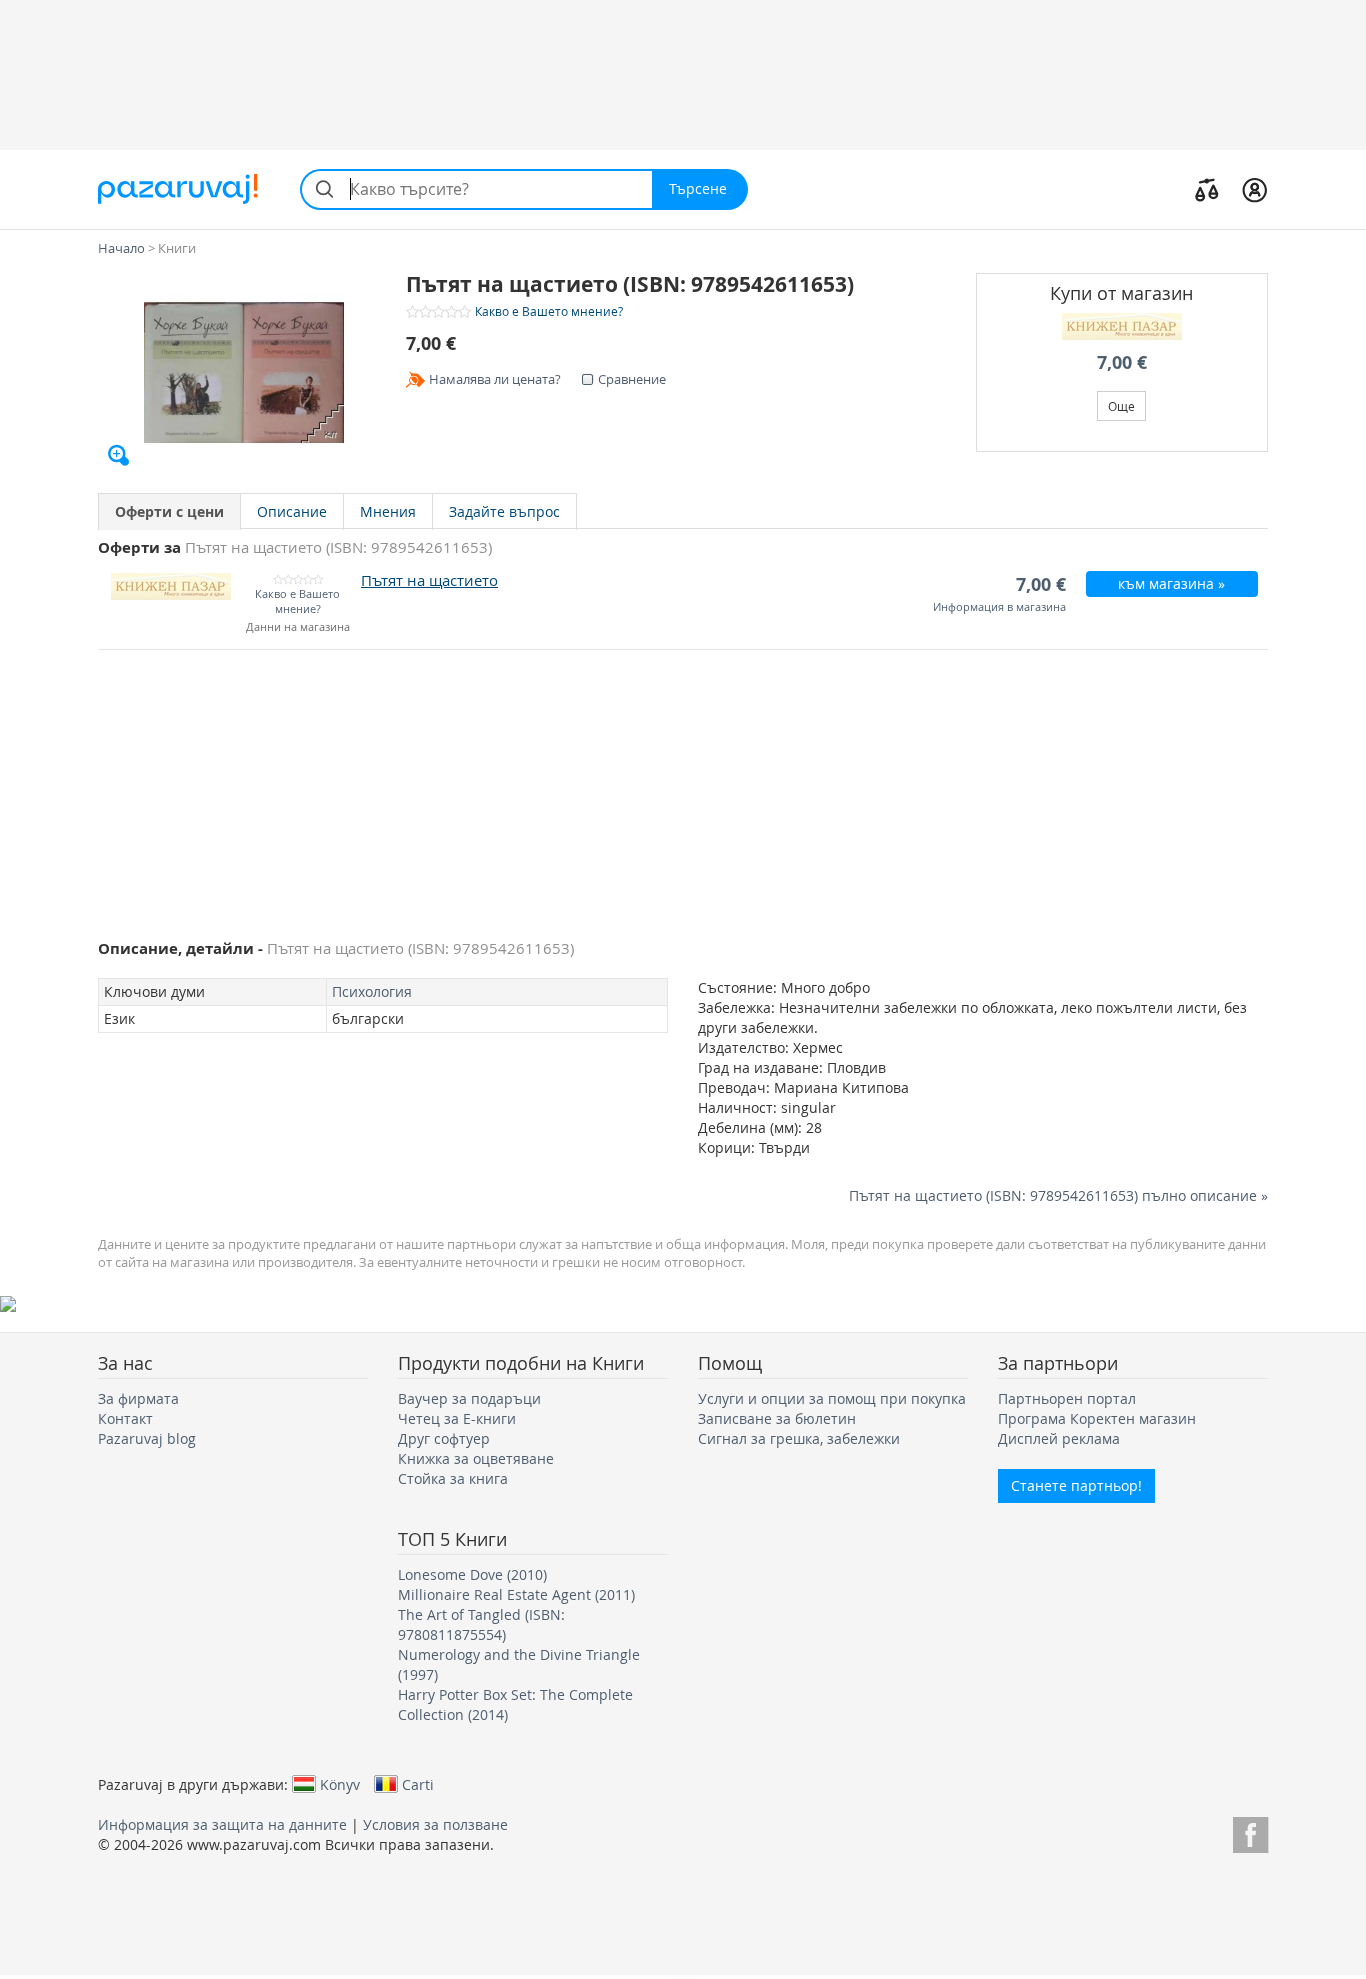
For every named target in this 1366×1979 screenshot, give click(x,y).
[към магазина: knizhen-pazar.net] (1122, 326)
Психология (372, 991)
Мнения (388, 511)
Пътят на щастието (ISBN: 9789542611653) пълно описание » (1058, 1195)
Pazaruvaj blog (147, 1438)
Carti (418, 1784)
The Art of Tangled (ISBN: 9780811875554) (481, 1624)
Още (1121, 406)
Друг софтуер (444, 1438)
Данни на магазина (298, 627)
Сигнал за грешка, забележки (799, 1438)
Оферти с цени (169, 511)
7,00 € (1122, 362)
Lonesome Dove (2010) (472, 1574)
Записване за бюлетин (777, 1418)
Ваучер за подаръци (469, 1398)
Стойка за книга (453, 1478)
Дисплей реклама (1059, 1438)
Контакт (125, 1418)
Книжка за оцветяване (476, 1458)
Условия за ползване (435, 1824)
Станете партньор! (1076, 1485)
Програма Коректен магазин (1097, 1418)
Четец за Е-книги (457, 1418)
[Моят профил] (1254, 189)
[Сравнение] (1207, 189)
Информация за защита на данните (222, 1824)
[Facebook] (1250, 1831)
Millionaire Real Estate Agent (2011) (516, 1594)
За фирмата (138, 1398)
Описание (292, 511)
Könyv (340, 1784)
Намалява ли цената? (495, 379)
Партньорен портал (1067, 1398)
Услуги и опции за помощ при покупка (832, 1398)
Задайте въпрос (504, 511)
